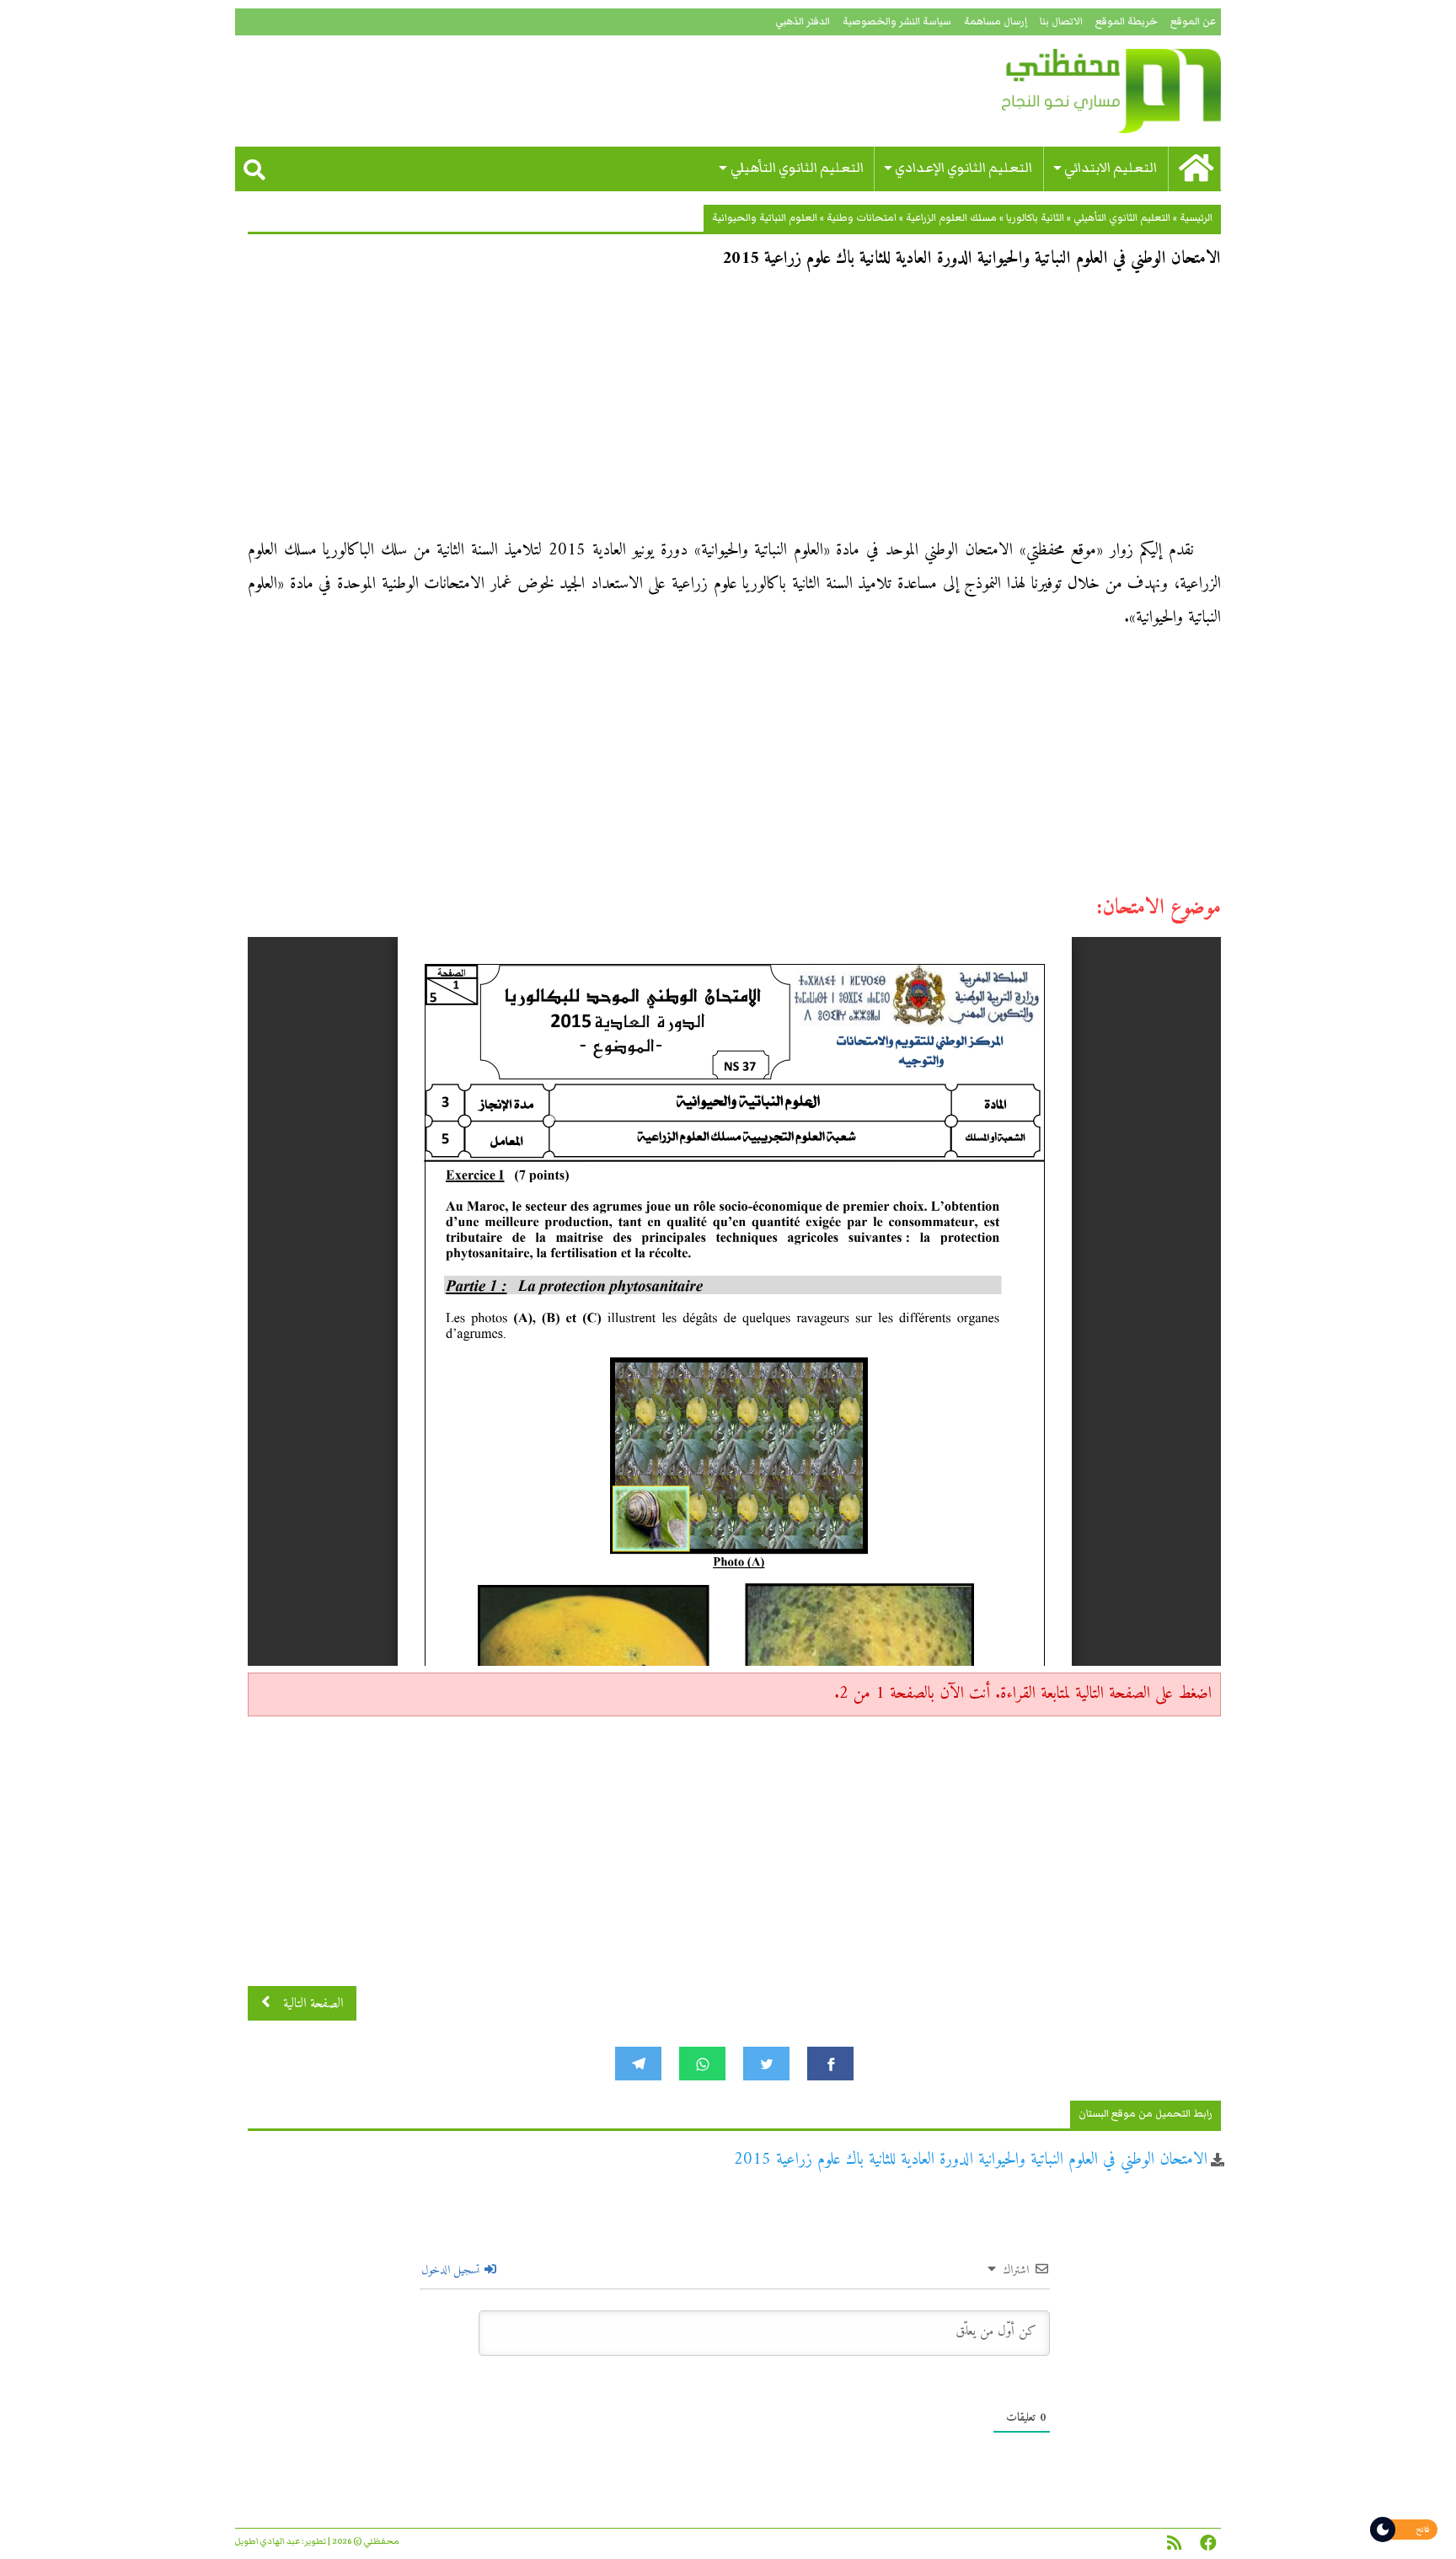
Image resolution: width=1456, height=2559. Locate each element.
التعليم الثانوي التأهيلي (797, 168)
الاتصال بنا (1061, 21)
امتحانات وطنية (862, 218)
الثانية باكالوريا (1035, 218)
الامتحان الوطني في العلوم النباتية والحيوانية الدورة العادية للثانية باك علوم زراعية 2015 (971, 2160)
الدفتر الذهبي (803, 21)
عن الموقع (1193, 21)
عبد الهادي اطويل (268, 2541)
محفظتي (1063, 91)
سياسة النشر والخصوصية (897, 21)
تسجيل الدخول (452, 2270)
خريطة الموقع (1127, 21)
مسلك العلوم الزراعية (951, 218)
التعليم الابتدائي (1111, 168)
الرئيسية (1196, 218)
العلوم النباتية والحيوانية (765, 218)
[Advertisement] (734, 410)
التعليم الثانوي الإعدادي (964, 168)
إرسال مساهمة (996, 21)
